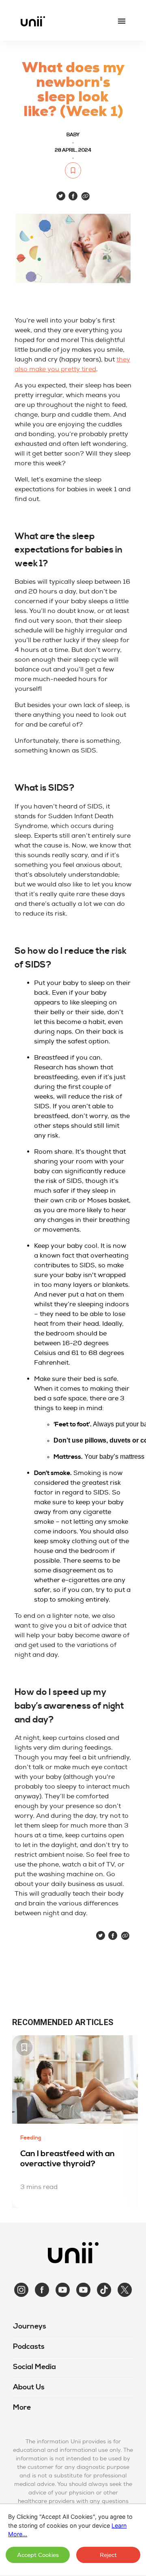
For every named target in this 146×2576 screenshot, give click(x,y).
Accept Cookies (38, 2555)
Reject (108, 2555)
